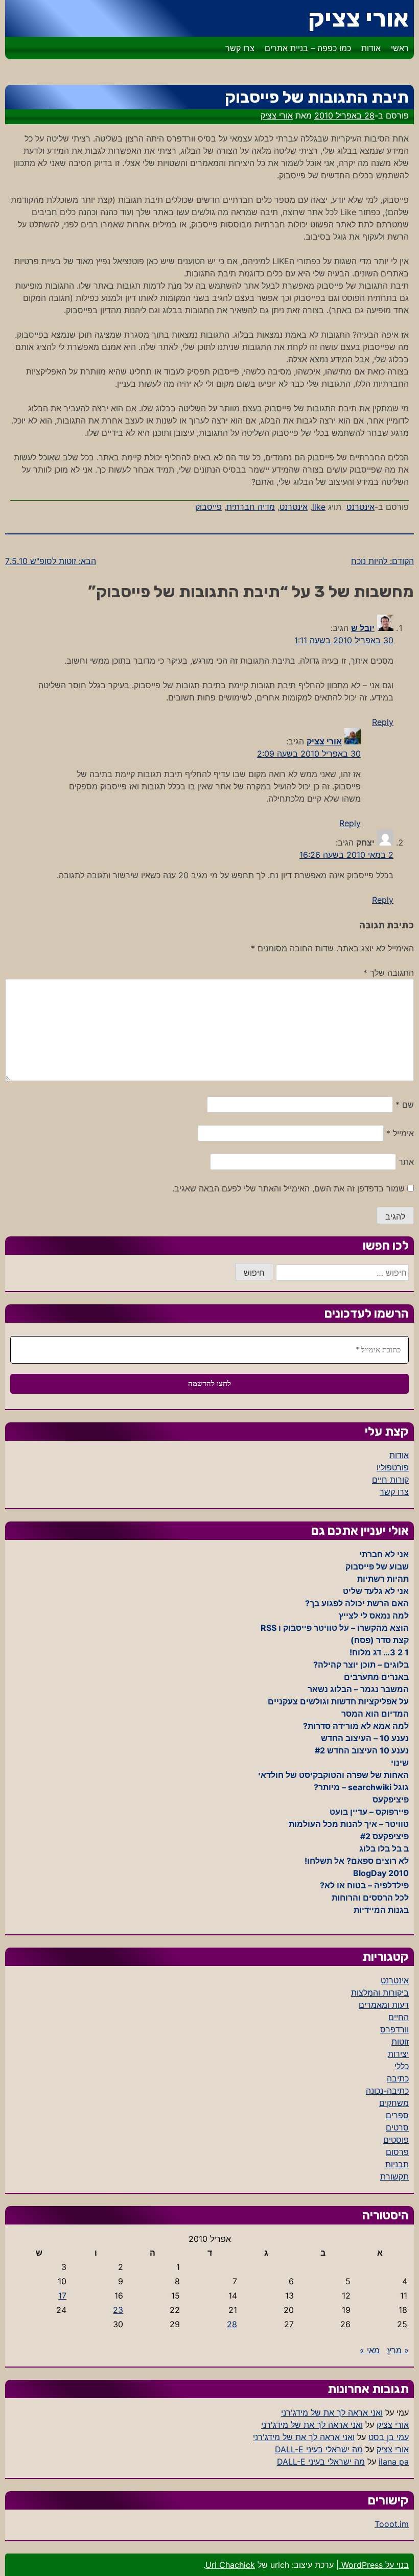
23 (118, 2310)
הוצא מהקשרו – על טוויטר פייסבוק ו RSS (335, 1628)
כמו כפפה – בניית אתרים (308, 48)
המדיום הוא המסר (375, 1714)
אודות (371, 48)
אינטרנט (360, 507)
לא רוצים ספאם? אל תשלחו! (357, 1861)
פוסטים (396, 2140)
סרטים (397, 2127)
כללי (402, 2066)
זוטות (400, 2042)
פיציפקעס (391, 1799)
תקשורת (394, 2176)
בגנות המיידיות (381, 1910)
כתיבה (398, 2078)
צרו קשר (240, 48)
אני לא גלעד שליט (376, 1591)
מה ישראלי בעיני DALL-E (319, 2449)
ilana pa (394, 2462)
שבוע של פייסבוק (377, 1566)
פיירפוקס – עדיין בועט (369, 1812)
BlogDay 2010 (381, 1873)
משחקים (394, 2103)
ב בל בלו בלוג (384, 1848)
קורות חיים (390, 1480)
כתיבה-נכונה (387, 2091)
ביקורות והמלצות (380, 1993)
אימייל (400, 1133)
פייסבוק (208, 507)
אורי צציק (358, 18)
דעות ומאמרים (384, 2005)
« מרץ (398, 2350)
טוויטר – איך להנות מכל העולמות (349, 1824)
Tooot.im (392, 2524)
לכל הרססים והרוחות (370, 1898)
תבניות (397, 2164)
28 (232, 2324)
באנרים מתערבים (376, 1677)
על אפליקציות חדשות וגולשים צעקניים (338, 1701)
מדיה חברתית (251, 507)
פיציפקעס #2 (385, 1836)
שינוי (400, 1763)
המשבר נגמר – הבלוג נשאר (358, 1689)
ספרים (397, 2115)
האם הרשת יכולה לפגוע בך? (357, 1603)
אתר (406, 1162)
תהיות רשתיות (383, 1579)
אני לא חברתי (384, 1554)
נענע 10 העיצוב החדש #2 (362, 1750)
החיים (399, 2017)
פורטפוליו (393, 1467)
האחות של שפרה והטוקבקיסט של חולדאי (333, 1775)
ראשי (400, 48)
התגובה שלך (389, 973)
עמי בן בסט (389, 2437)
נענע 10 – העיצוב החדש (365, 1738)
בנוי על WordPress (374, 2565)
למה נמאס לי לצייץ (374, 1615)
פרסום (397, 2152)
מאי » (370, 2350)
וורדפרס (394, 2029)
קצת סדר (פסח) (380, 1640)
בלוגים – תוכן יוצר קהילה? (361, 1665)
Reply (383, 722)
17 (62, 2296)
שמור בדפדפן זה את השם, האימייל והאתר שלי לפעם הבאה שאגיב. (288, 1188)
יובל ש (363, 628)
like (319, 507)
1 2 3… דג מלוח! (379, 1652)
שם (405, 1105)
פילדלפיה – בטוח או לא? (364, 1885)
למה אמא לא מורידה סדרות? (356, 1726)
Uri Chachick (230, 2565)
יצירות (398, 2054)
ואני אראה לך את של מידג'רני (332, 2413)
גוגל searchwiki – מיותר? (361, 1787)
